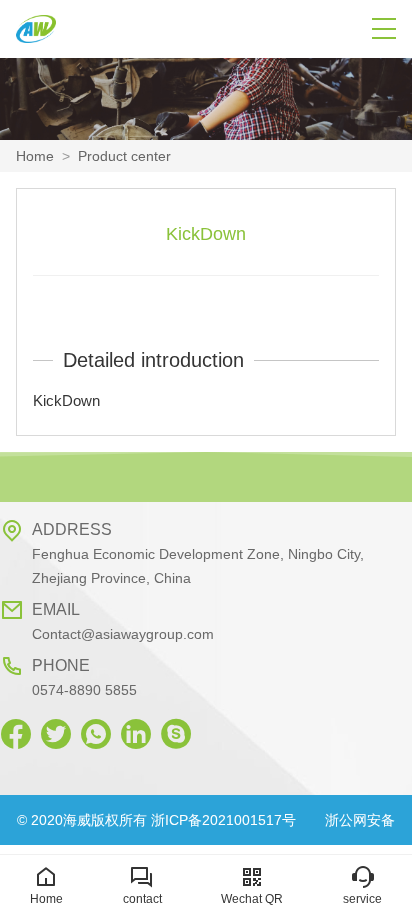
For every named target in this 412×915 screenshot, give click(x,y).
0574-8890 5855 (84, 690)
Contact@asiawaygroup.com (123, 634)
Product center (124, 156)
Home (35, 156)
